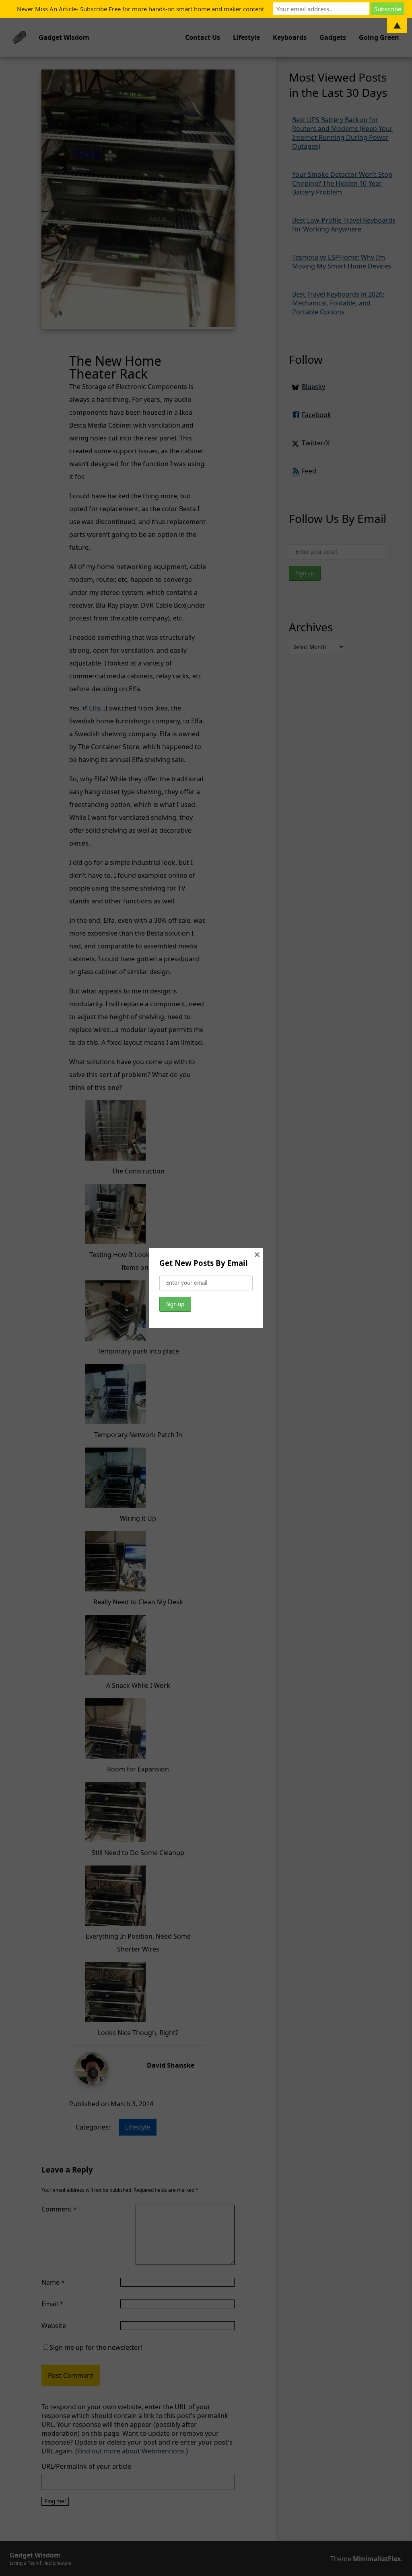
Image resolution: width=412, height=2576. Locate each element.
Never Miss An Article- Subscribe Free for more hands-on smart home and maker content (140, 9)
